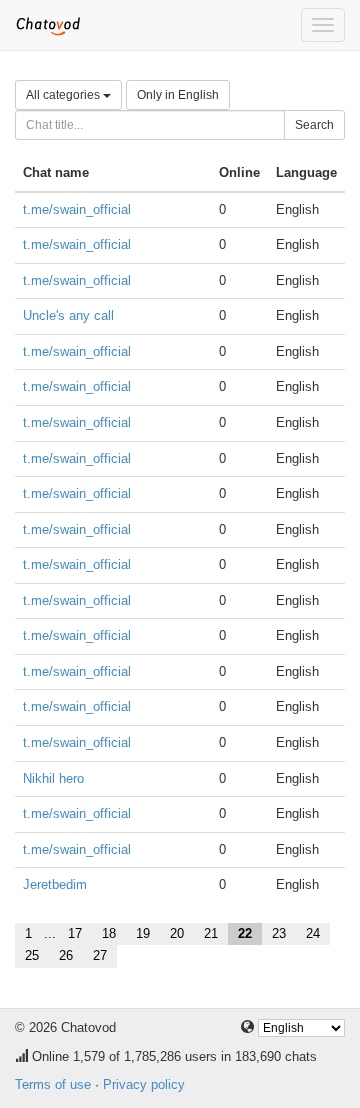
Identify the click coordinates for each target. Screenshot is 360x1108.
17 (75, 933)
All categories (64, 95)
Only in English (178, 95)
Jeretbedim (55, 884)
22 (245, 933)
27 (100, 955)
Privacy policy (144, 1084)
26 (66, 955)
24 (313, 933)
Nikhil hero (53, 778)
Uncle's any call (68, 315)
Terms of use (53, 1084)
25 (32, 955)
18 (109, 933)
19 (143, 933)
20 (177, 933)
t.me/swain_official (77, 209)
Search (314, 125)
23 (279, 933)
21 (211, 933)
